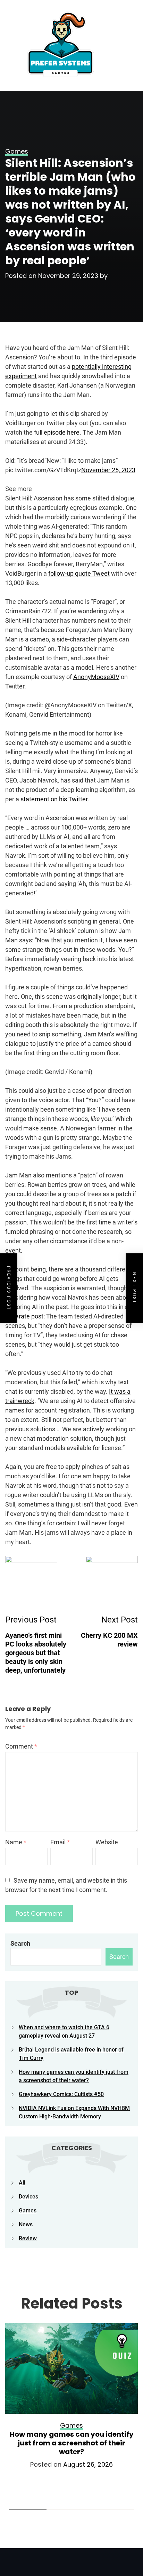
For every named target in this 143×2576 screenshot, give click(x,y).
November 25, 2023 (108, 470)
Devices (28, 2197)
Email (60, 1842)
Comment (21, 1746)
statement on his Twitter (54, 799)
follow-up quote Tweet (79, 573)
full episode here (57, 432)
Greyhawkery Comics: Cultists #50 (61, 2094)
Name (16, 1842)
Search (20, 1943)
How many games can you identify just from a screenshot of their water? (72, 2443)
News (26, 2224)
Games (28, 2211)
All (22, 2183)
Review (28, 2238)
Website (107, 1842)
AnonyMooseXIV (96, 677)
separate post (24, 1316)
